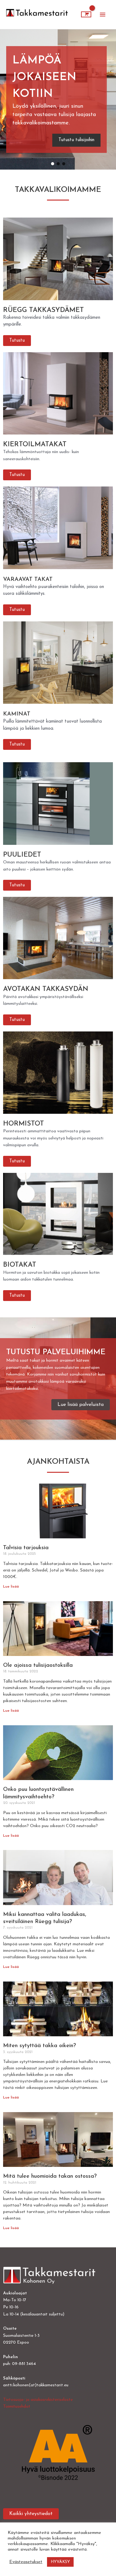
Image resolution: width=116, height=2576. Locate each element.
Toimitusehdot (17, 2407)
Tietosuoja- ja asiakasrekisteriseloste (38, 2400)
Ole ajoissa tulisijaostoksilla (38, 1666)
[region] (58, 99)
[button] (56, 99)
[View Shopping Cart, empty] (86, 15)
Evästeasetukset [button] (26, 2562)
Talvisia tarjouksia (26, 1548)
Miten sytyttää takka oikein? (40, 2046)
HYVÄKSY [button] (60, 2562)
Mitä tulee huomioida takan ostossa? (50, 2176)
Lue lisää (11, 1587)
